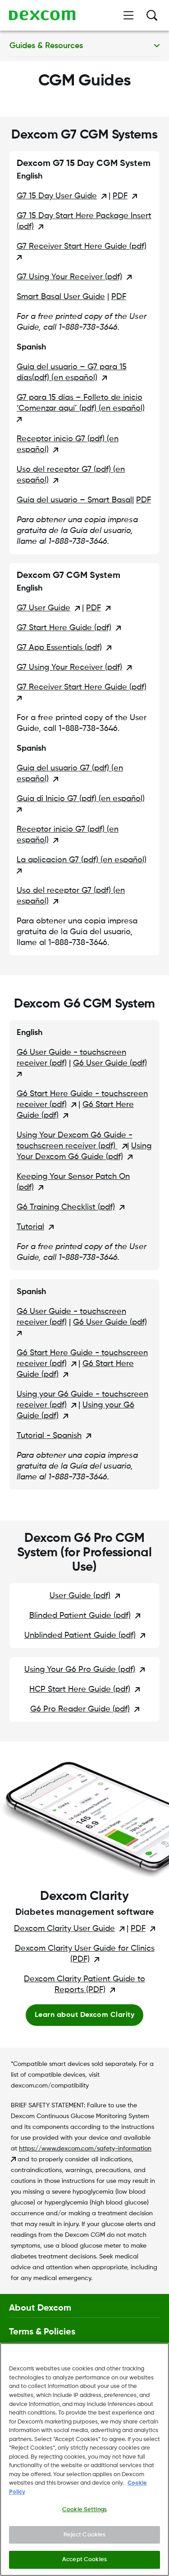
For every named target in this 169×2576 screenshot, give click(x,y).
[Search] (152, 15)
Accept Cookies (84, 2560)
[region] (84, 2460)
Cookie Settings (84, 2510)
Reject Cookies (85, 2535)
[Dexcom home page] (42, 15)
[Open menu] (128, 15)
